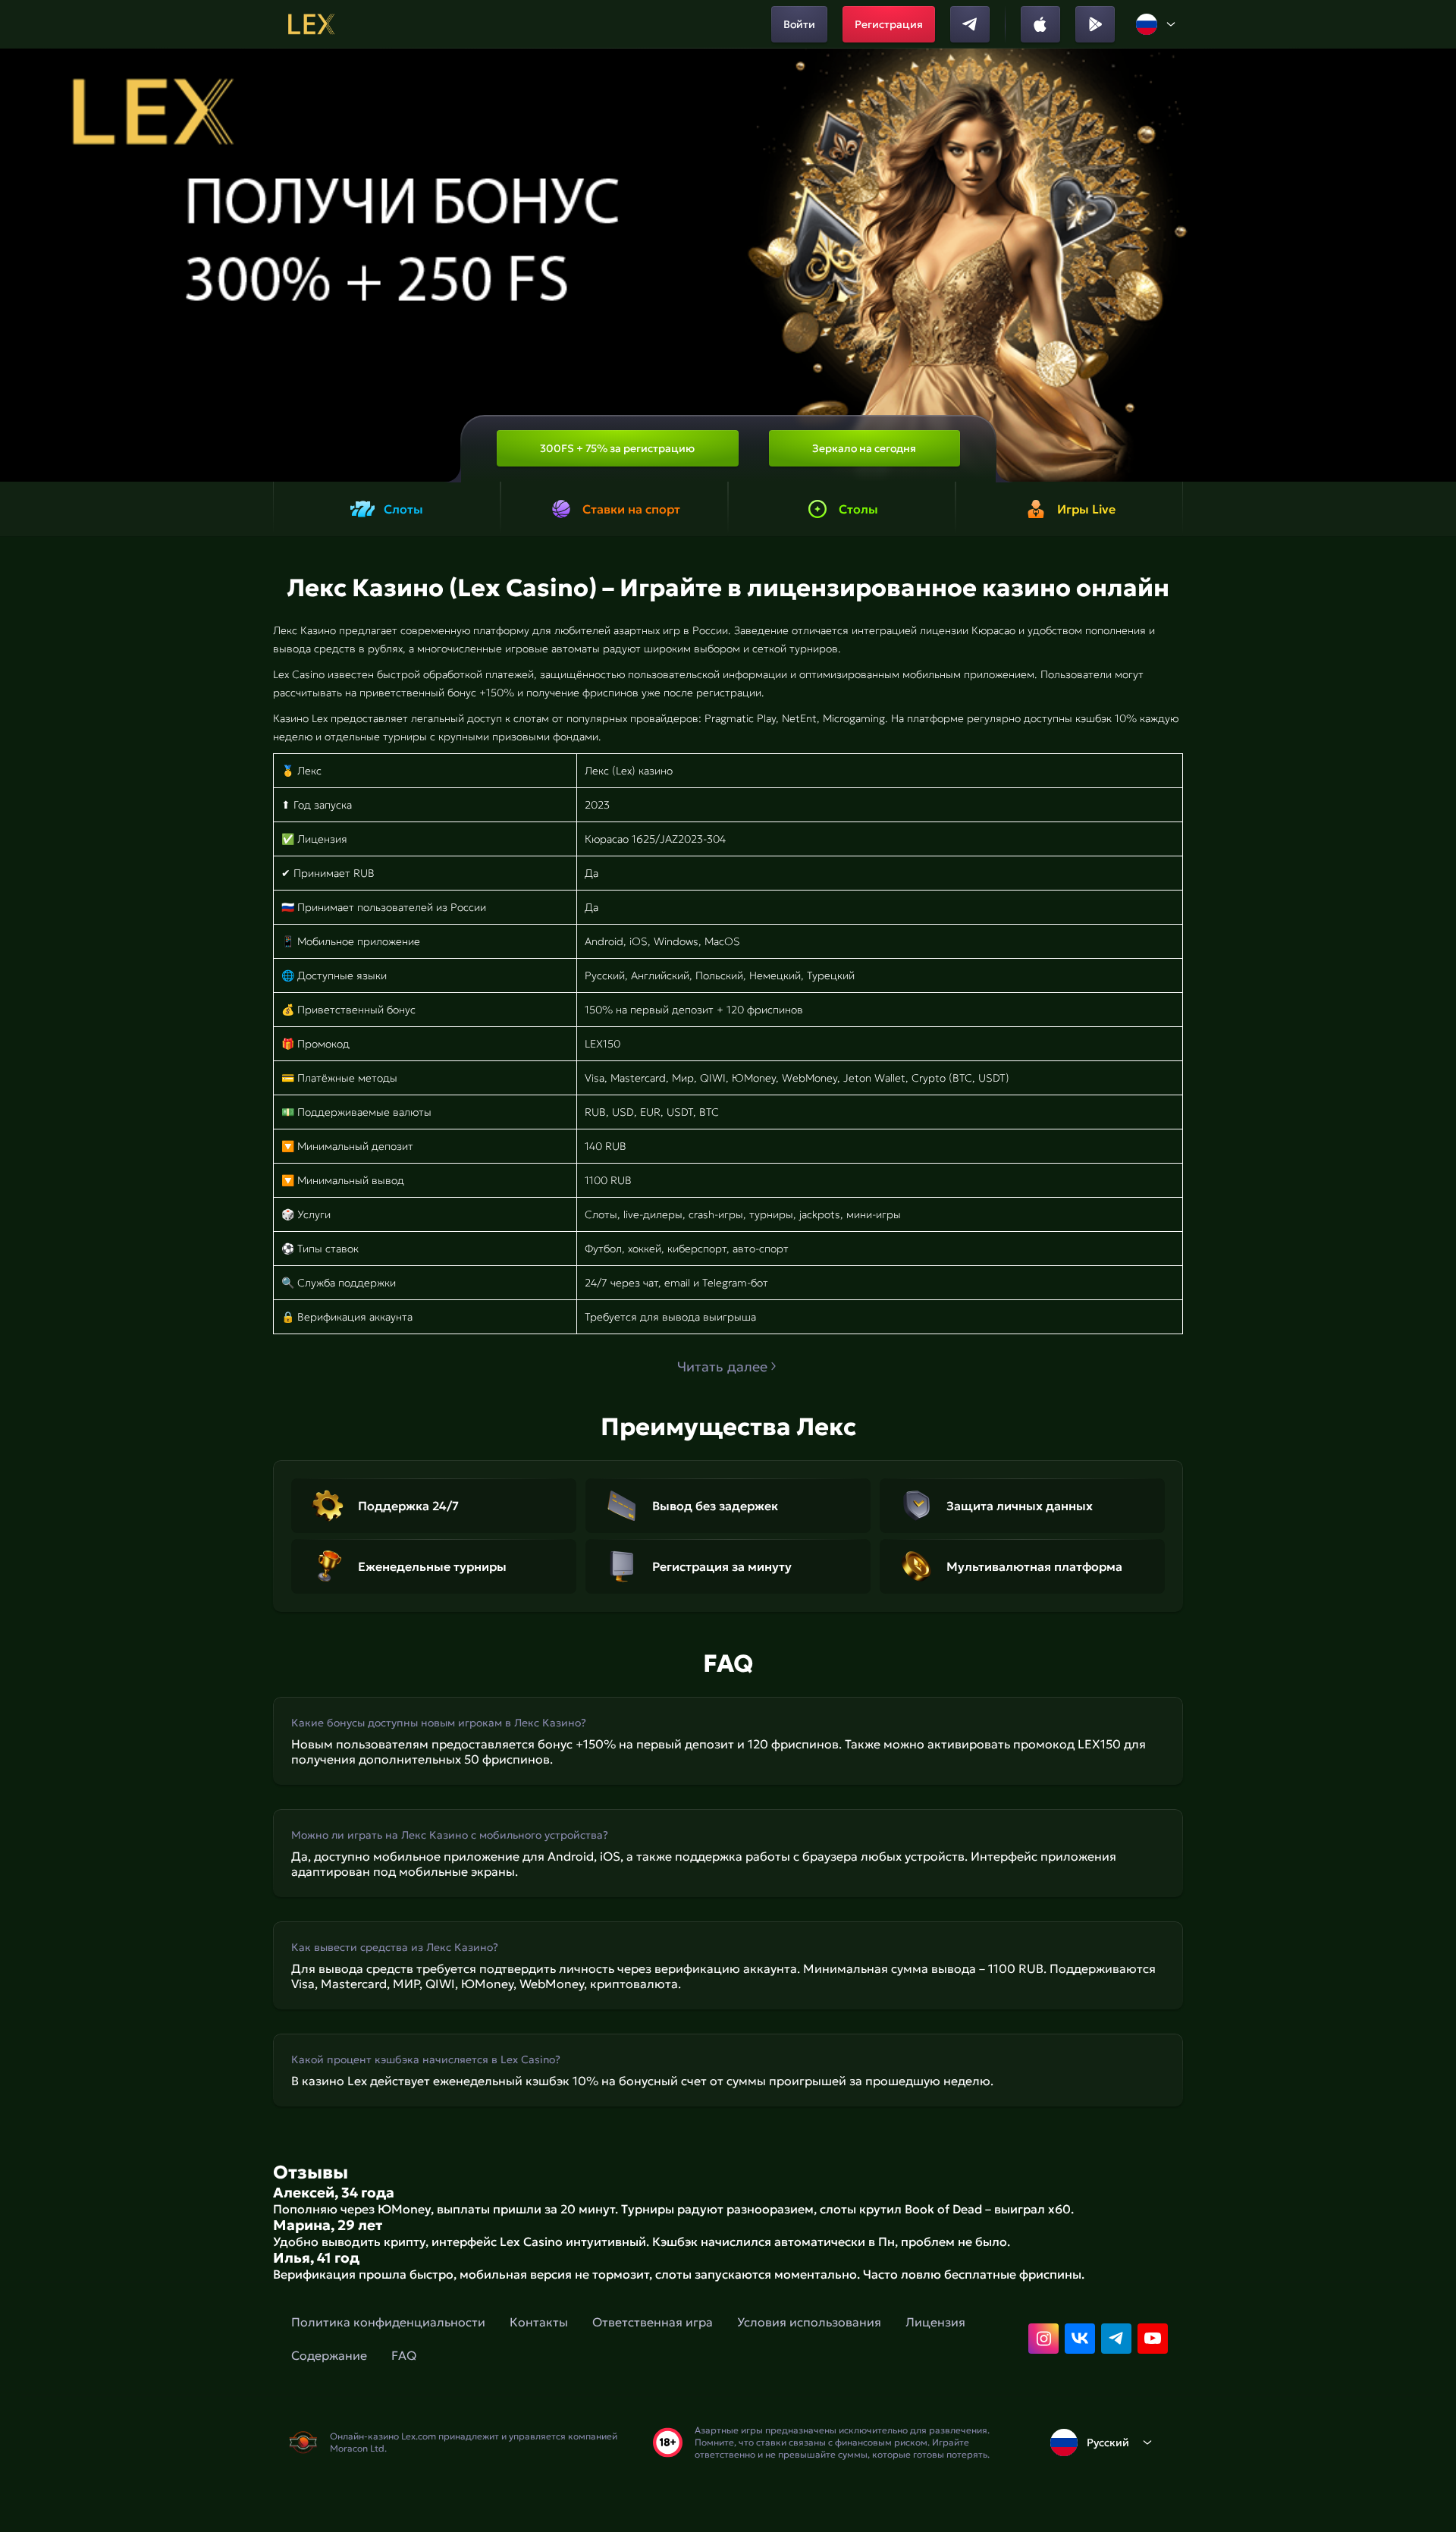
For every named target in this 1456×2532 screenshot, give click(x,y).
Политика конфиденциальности (388, 2322)
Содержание (329, 2355)
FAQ (404, 2355)
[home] (311, 24)
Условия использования (809, 2322)
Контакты (539, 2322)
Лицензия (935, 2322)
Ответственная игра (653, 2322)
